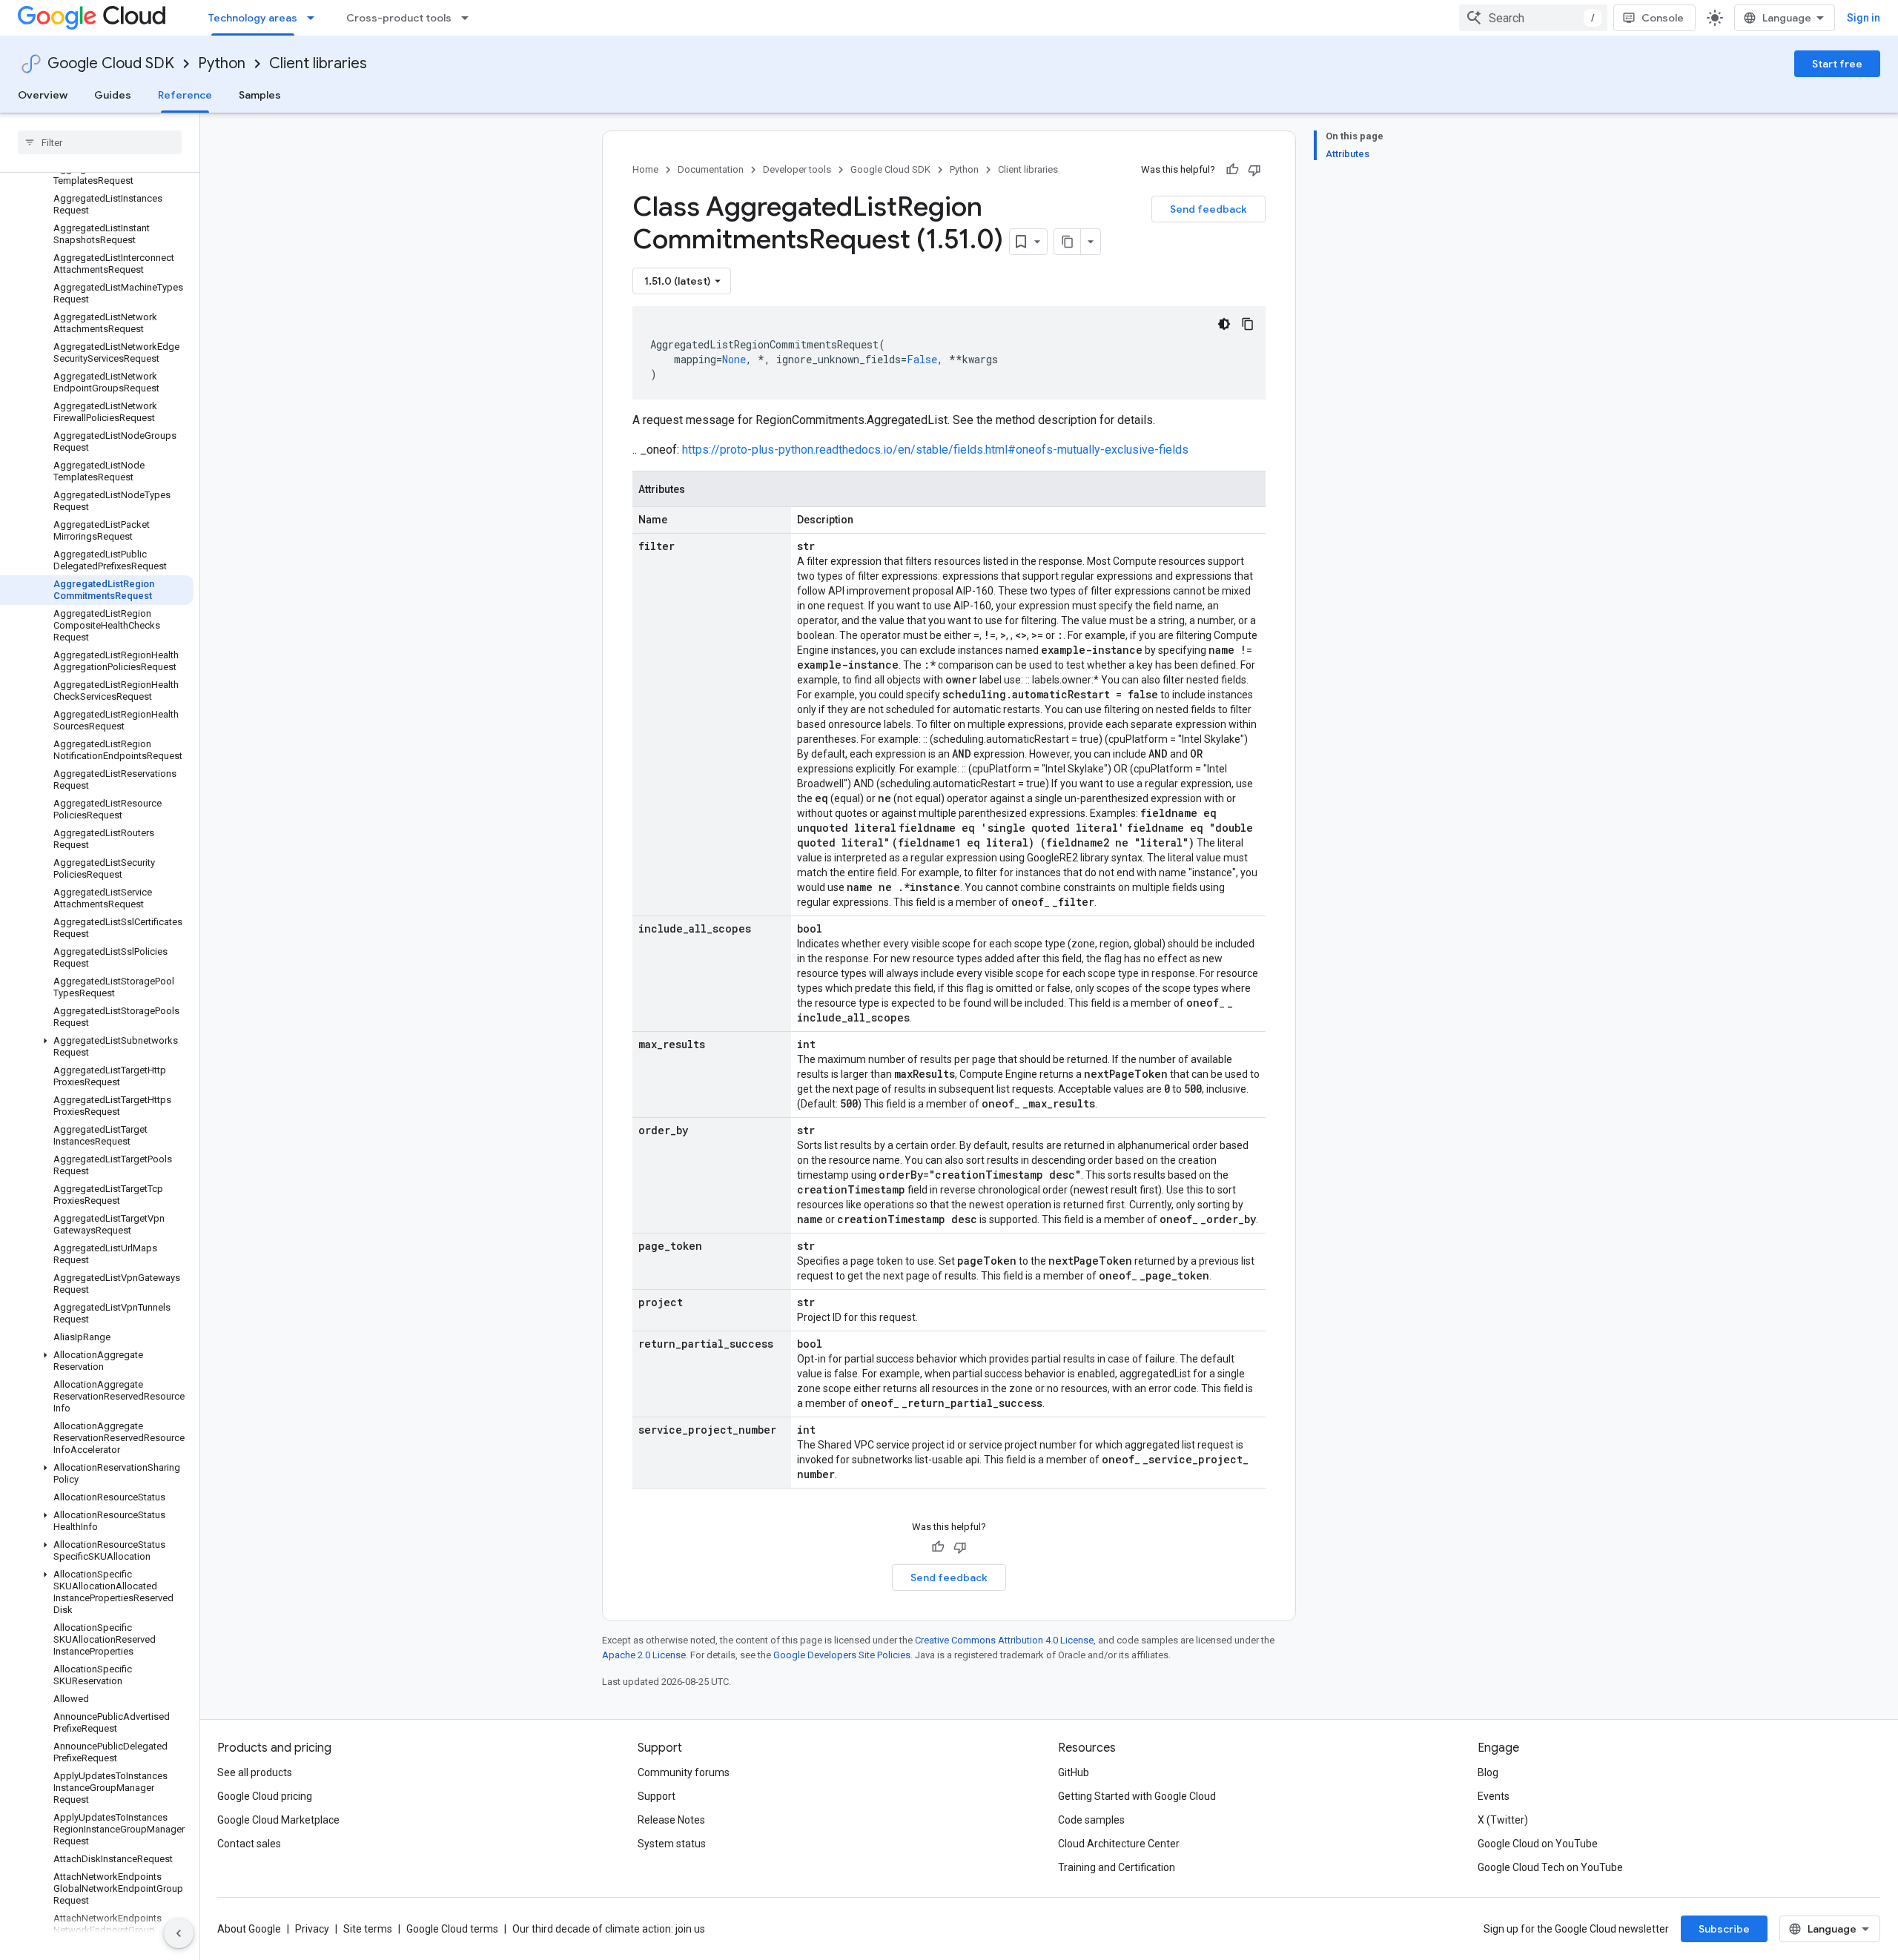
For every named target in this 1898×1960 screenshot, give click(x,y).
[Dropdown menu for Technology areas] (315, 18)
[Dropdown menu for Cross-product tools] (469, 18)
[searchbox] (100, 142)
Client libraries (318, 63)
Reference (185, 95)
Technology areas (253, 18)
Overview (43, 95)
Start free (1837, 64)
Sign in (1864, 18)
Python (222, 63)
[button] (97, 1047)
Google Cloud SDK (111, 63)
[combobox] (1533, 18)
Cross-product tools (399, 18)
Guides (113, 95)
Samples (260, 95)
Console (1663, 18)
